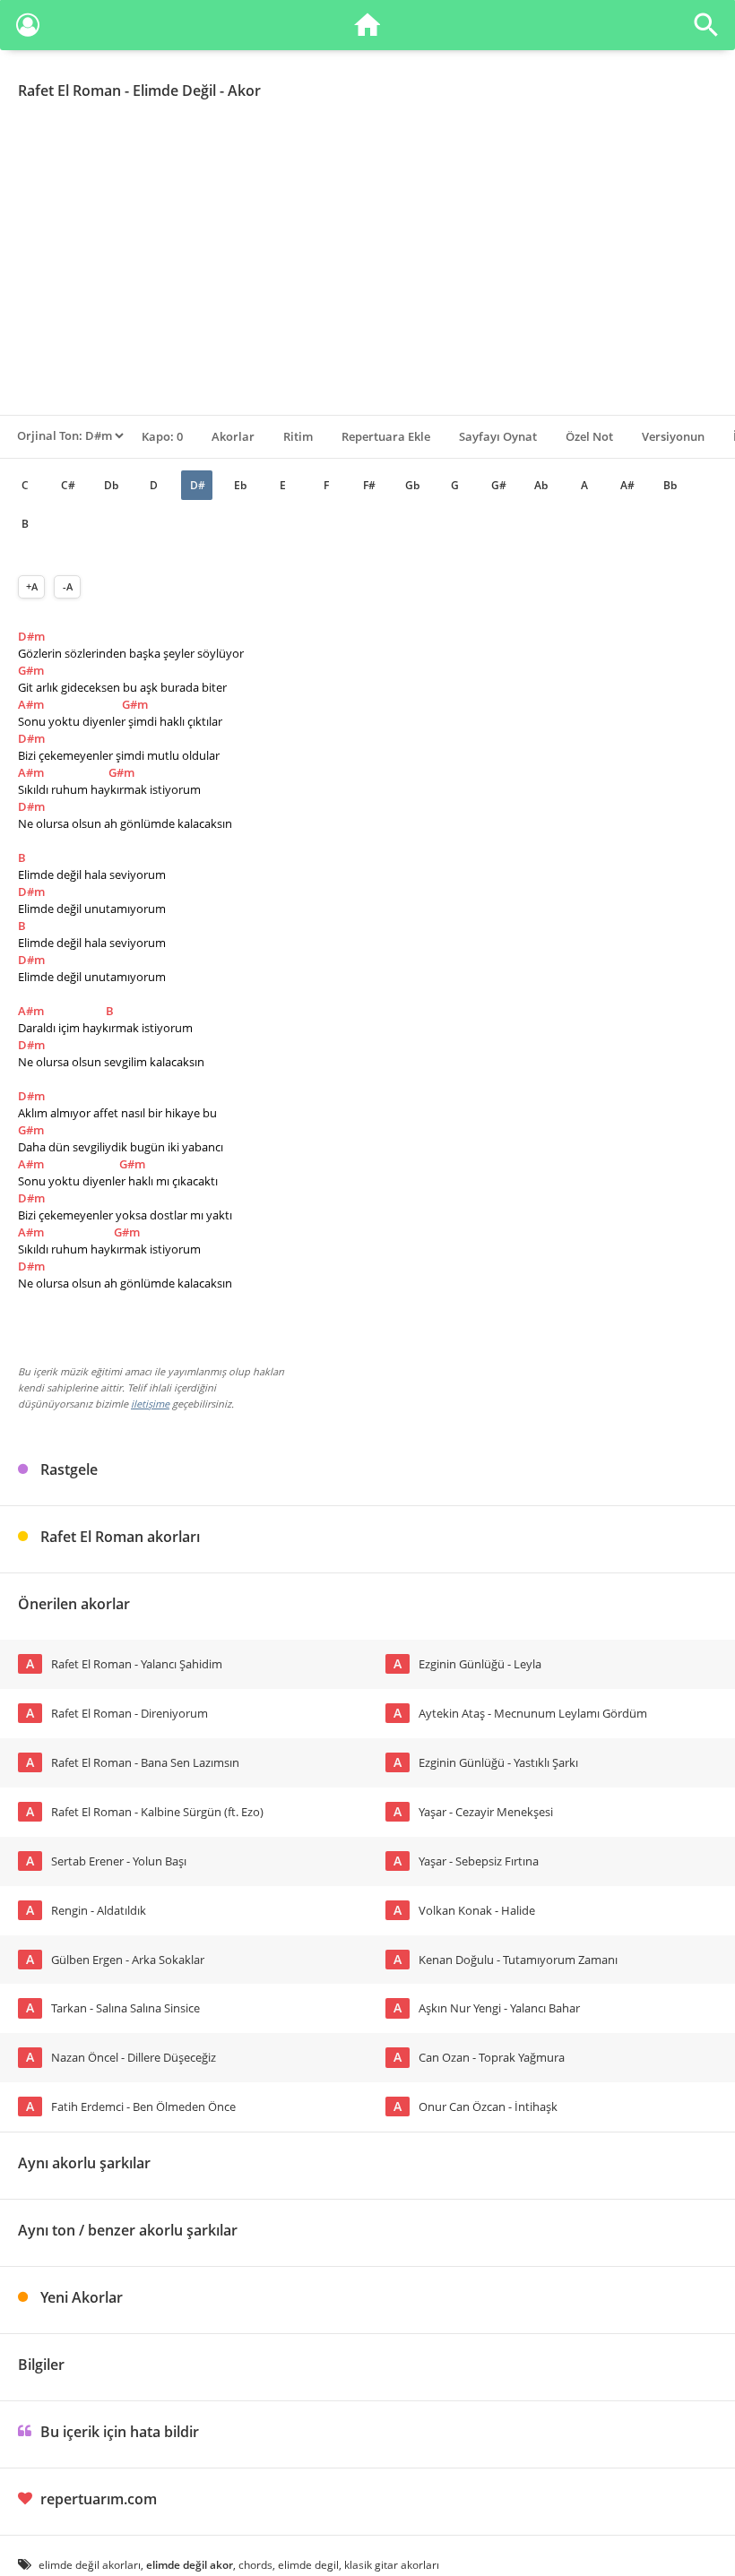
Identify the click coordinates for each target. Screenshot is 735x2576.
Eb (240, 485)
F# (369, 485)
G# (499, 485)
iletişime (150, 1404)
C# (68, 485)
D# (198, 485)
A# (627, 485)
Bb (670, 485)
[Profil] (28, 28)
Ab (541, 485)
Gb (412, 485)
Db (111, 485)
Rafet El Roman (69, 90)
